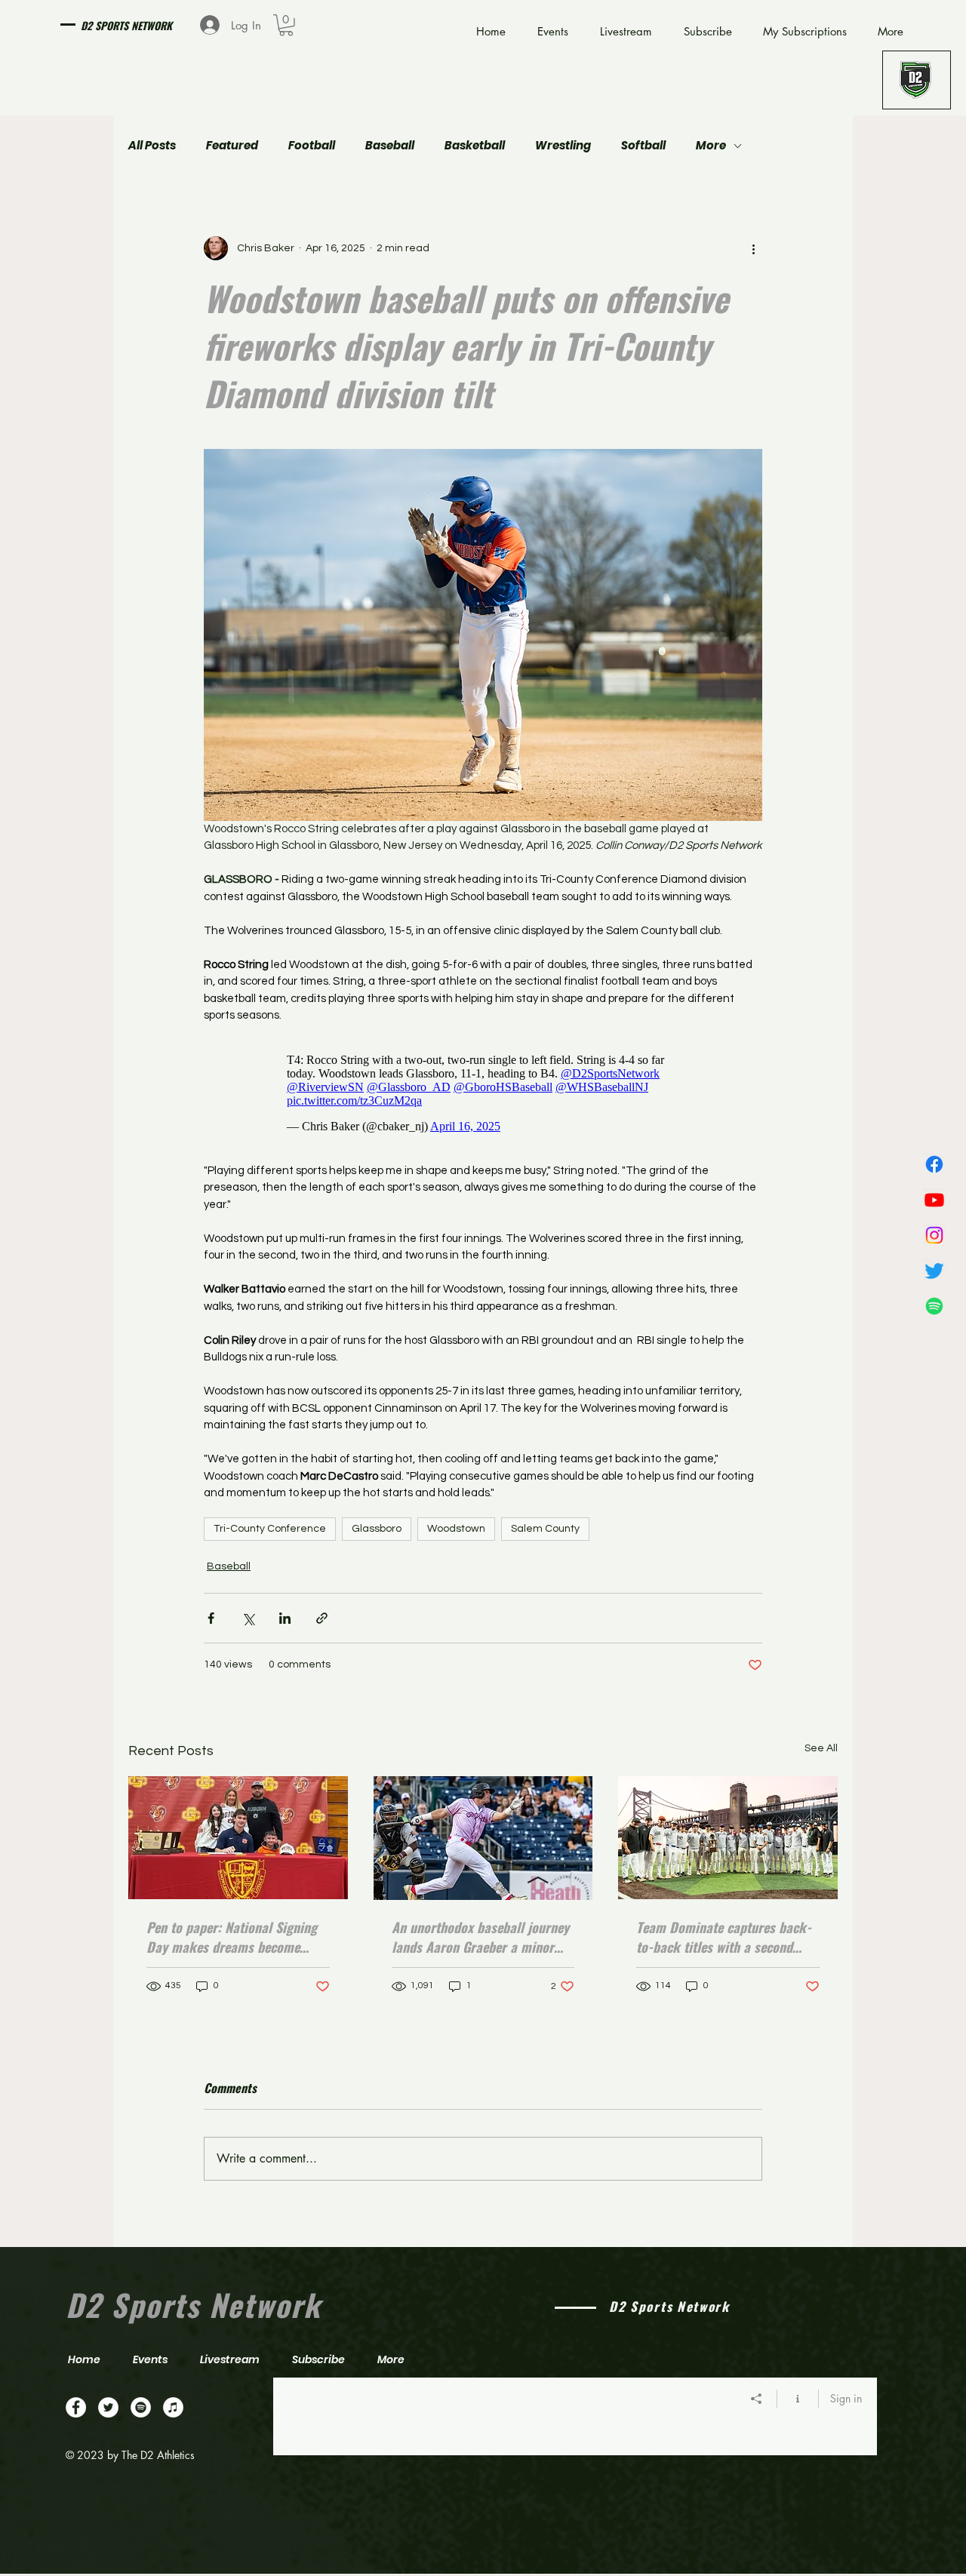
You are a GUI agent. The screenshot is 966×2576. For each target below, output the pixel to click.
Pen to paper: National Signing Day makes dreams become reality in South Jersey (232, 1937)
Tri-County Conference (270, 1529)
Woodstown (456, 1529)
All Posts (152, 146)
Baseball (390, 146)
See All (821, 1748)
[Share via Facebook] (211, 1618)
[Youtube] (934, 1200)
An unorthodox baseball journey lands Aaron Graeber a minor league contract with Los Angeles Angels (480, 1937)
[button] (286, 25)
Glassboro (377, 1529)
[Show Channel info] (798, 2399)
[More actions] (753, 248)
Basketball (475, 146)
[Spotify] (934, 1306)
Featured (232, 146)
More (711, 146)
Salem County (545, 1529)
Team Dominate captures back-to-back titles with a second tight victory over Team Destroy (724, 1937)
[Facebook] (934, 1164)
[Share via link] (322, 1618)
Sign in (846, 2398)
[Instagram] (934, 1235)
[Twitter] (934, 1271)
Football (312, 146)
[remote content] (483, 1093)
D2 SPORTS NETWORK (126, 25)
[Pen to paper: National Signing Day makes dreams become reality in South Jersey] (238, 1838)
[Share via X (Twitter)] (248, 1618)
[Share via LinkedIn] (285, 1618)
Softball (643, 146)
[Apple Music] (173, 2407)
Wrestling (563, 146)
